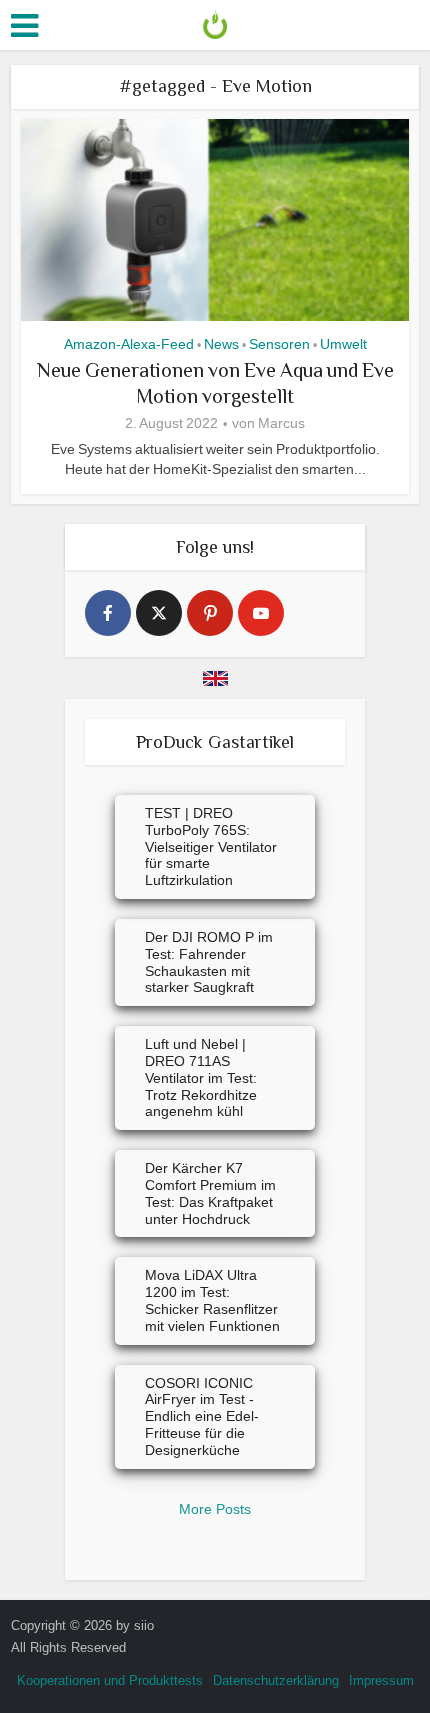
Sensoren (279, 344)
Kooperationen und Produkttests (110, 1680)
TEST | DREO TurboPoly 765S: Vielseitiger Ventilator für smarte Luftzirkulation (211, 846)
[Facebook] (108, 613)
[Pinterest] (210, 613)
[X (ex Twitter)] (159, 613)
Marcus (281, 423)
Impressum (381, 1680)
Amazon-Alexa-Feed (129, 344)
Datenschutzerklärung (276, 1680)
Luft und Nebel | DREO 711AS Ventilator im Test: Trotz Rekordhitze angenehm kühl (201, 1077)
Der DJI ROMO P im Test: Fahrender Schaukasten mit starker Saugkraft (209, 962)
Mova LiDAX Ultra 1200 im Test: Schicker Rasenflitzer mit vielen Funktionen (212, 1300)
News (221, 344)
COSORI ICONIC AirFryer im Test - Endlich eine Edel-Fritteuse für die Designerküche (202, 1416)
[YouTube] (261, 613)
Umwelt (343, 344)
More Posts (215, 1509)
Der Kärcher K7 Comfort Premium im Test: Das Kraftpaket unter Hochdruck (210, 1193)
